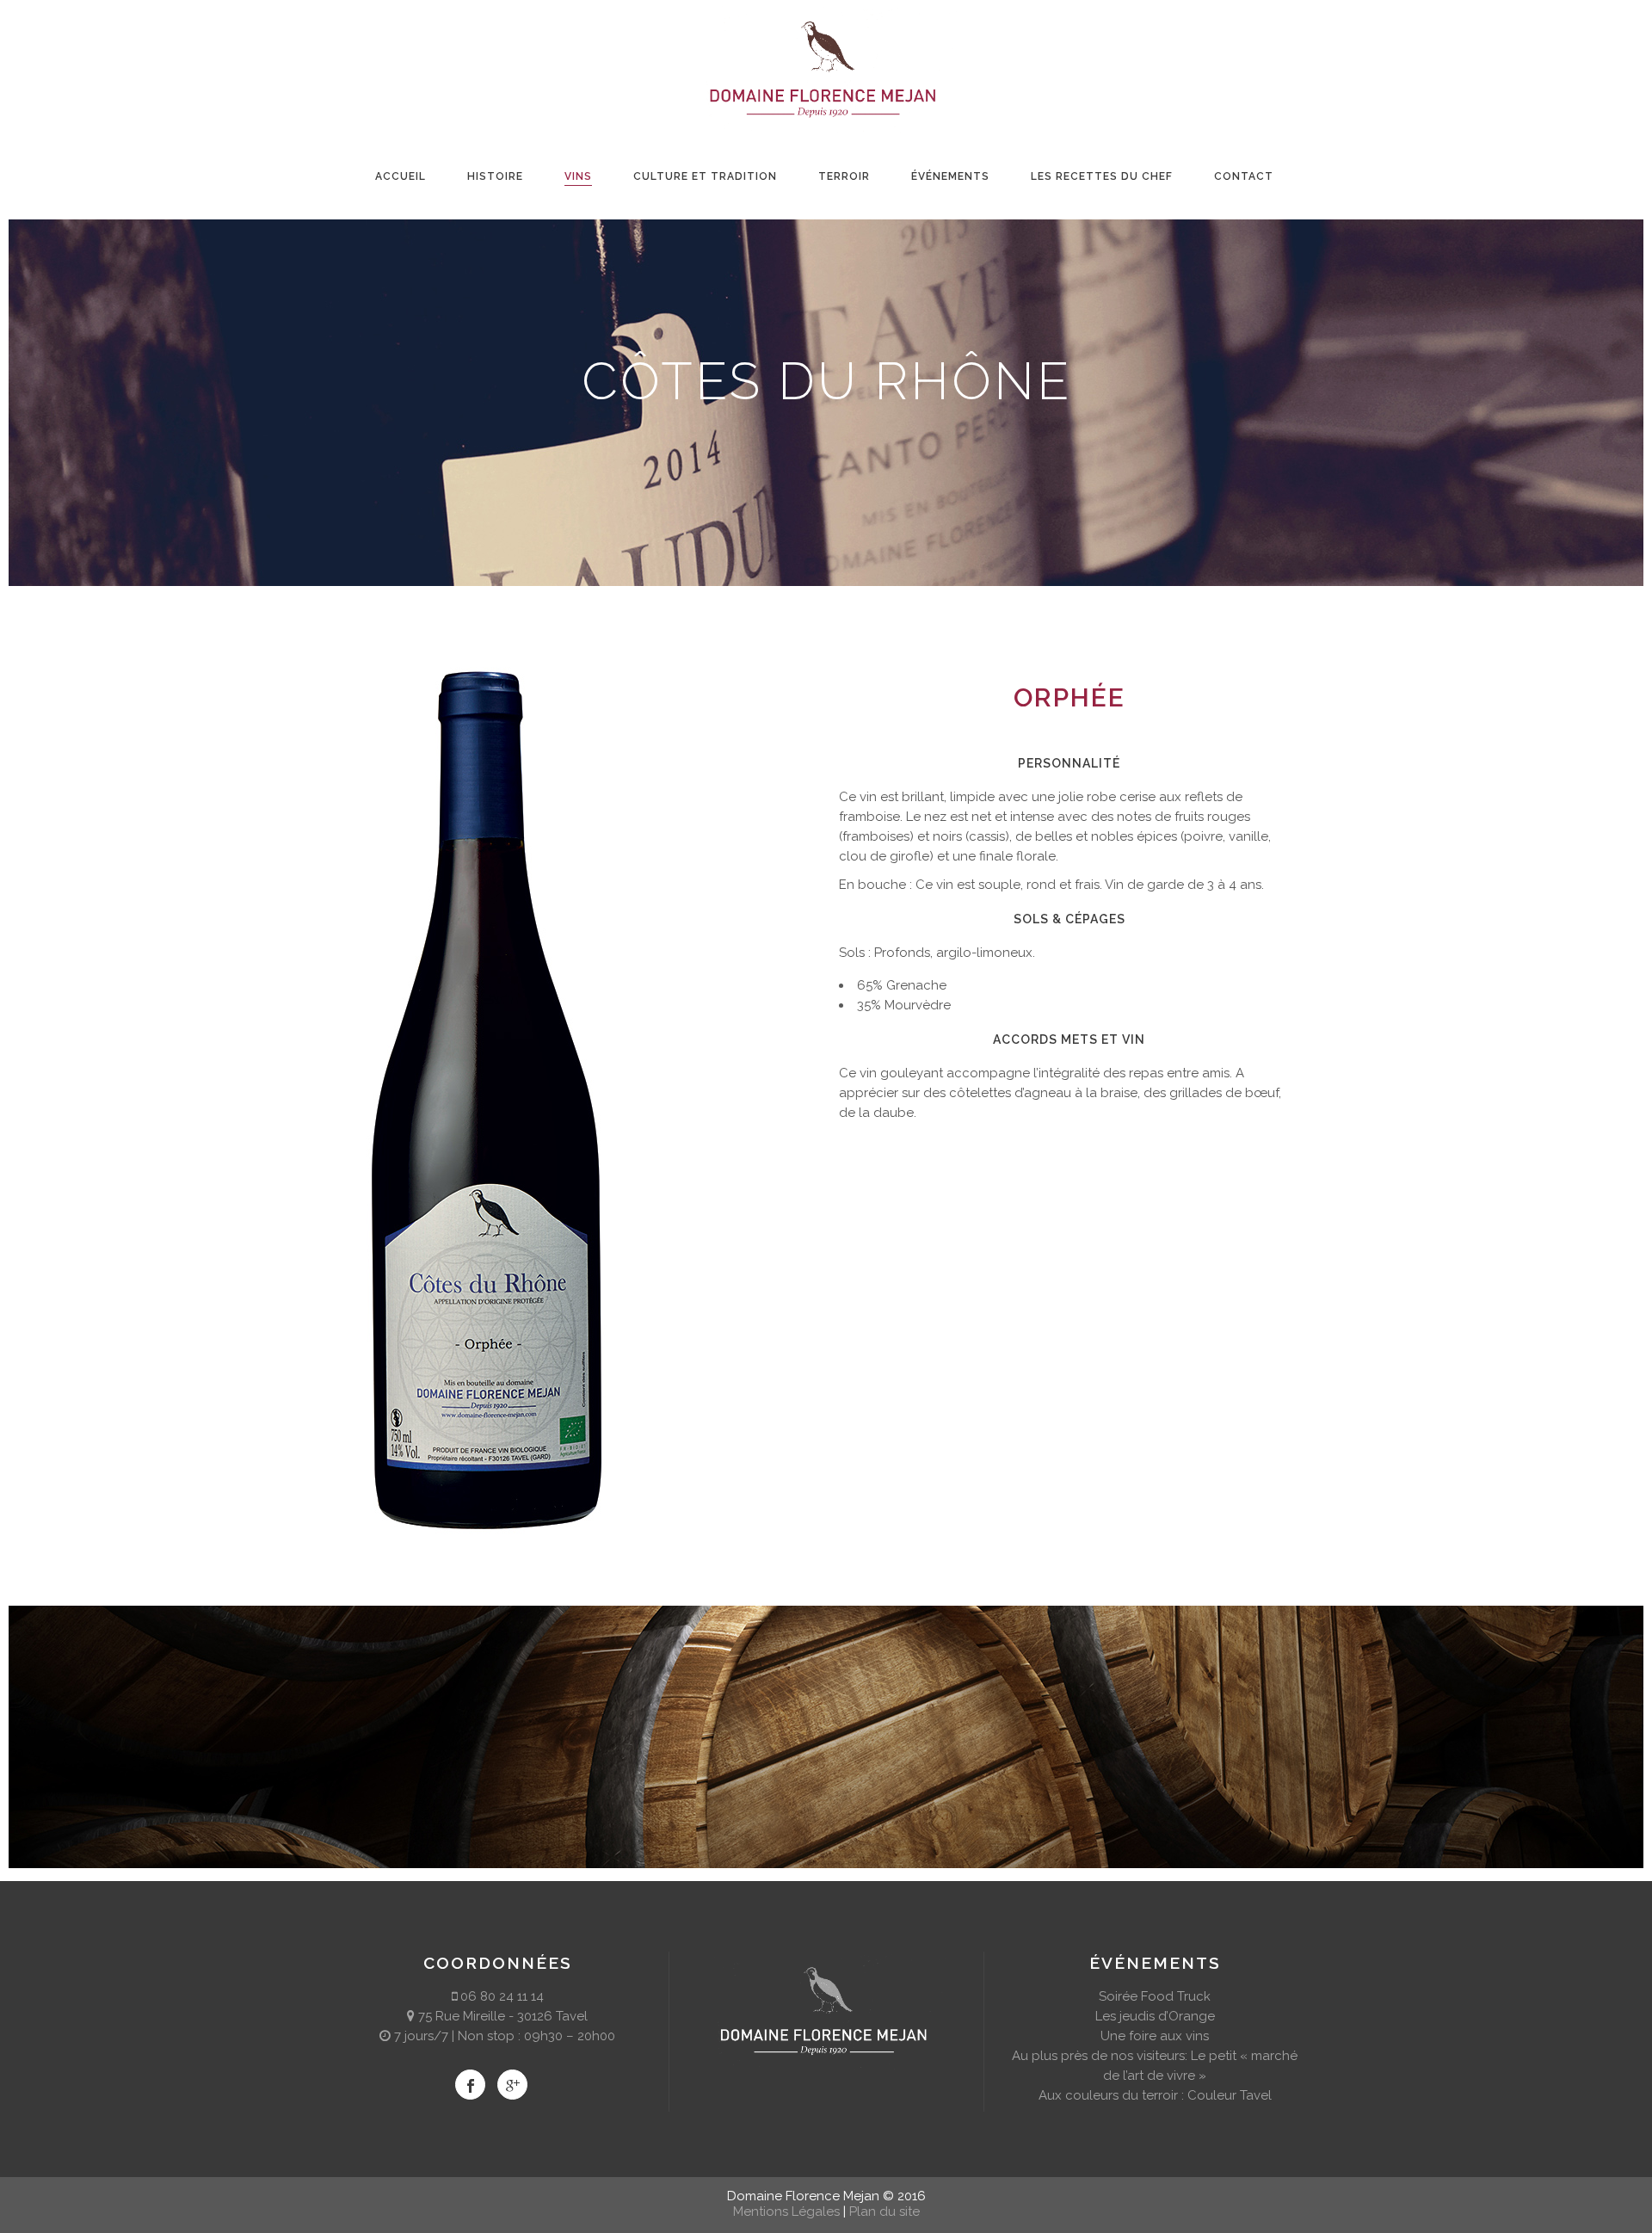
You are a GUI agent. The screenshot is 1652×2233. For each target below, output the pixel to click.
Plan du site (885, 2211)
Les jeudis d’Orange (1155, 2016)
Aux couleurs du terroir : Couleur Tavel (1155, 2095)
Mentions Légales (786, 2211)
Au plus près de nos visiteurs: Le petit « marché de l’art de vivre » (1155, 2066)
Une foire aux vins (1155, 2036)
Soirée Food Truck (1155, 1996)
